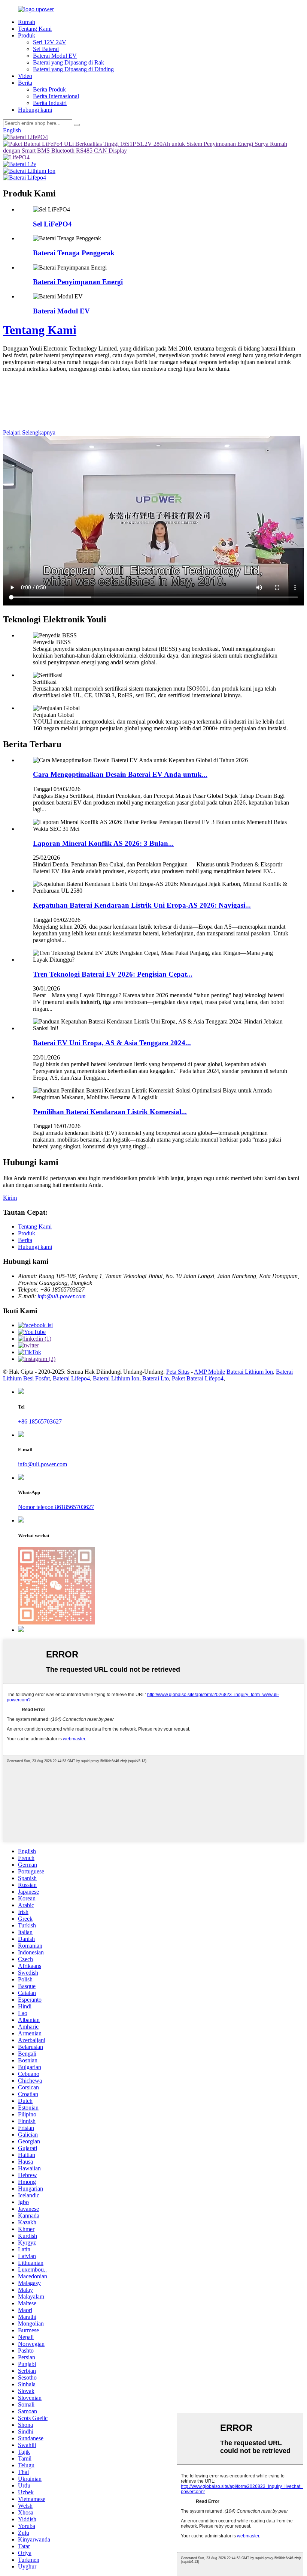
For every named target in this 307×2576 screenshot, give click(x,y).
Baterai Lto (156, 1378)
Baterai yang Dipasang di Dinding (73, 69)
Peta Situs (178, 1372)
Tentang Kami (35, 29)
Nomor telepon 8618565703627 (56, 1507)
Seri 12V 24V (50, 42)
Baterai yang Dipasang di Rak (69, 62)
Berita (25, 83)
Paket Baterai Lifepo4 (198, 1378)
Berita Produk (49, 89)
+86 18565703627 (40, 1421)
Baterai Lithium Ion (250, 1372)
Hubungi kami (35, 110)
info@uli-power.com (61, 1296)
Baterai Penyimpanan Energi (78, 282)
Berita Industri (50, 103)
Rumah (27, 22)
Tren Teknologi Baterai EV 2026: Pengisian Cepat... (113, 974)
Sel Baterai (46, 49)
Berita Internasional (56, 96)
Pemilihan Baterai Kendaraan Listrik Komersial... (110, 1112)
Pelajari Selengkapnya (29, 432)
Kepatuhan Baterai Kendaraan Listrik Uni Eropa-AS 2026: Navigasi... (142, 905)
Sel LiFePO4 (52, 224)
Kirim (10, 1198)
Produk (27, 35)
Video (25, 76)
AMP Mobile (209, 1372)
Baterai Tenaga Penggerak (74, 253)
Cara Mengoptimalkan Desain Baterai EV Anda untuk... (120, 774)
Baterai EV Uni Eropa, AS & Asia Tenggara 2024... (112, 1043)
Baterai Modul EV (55, 56)
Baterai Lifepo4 (71, 1378)
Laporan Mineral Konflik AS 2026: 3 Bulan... (103, 843)
